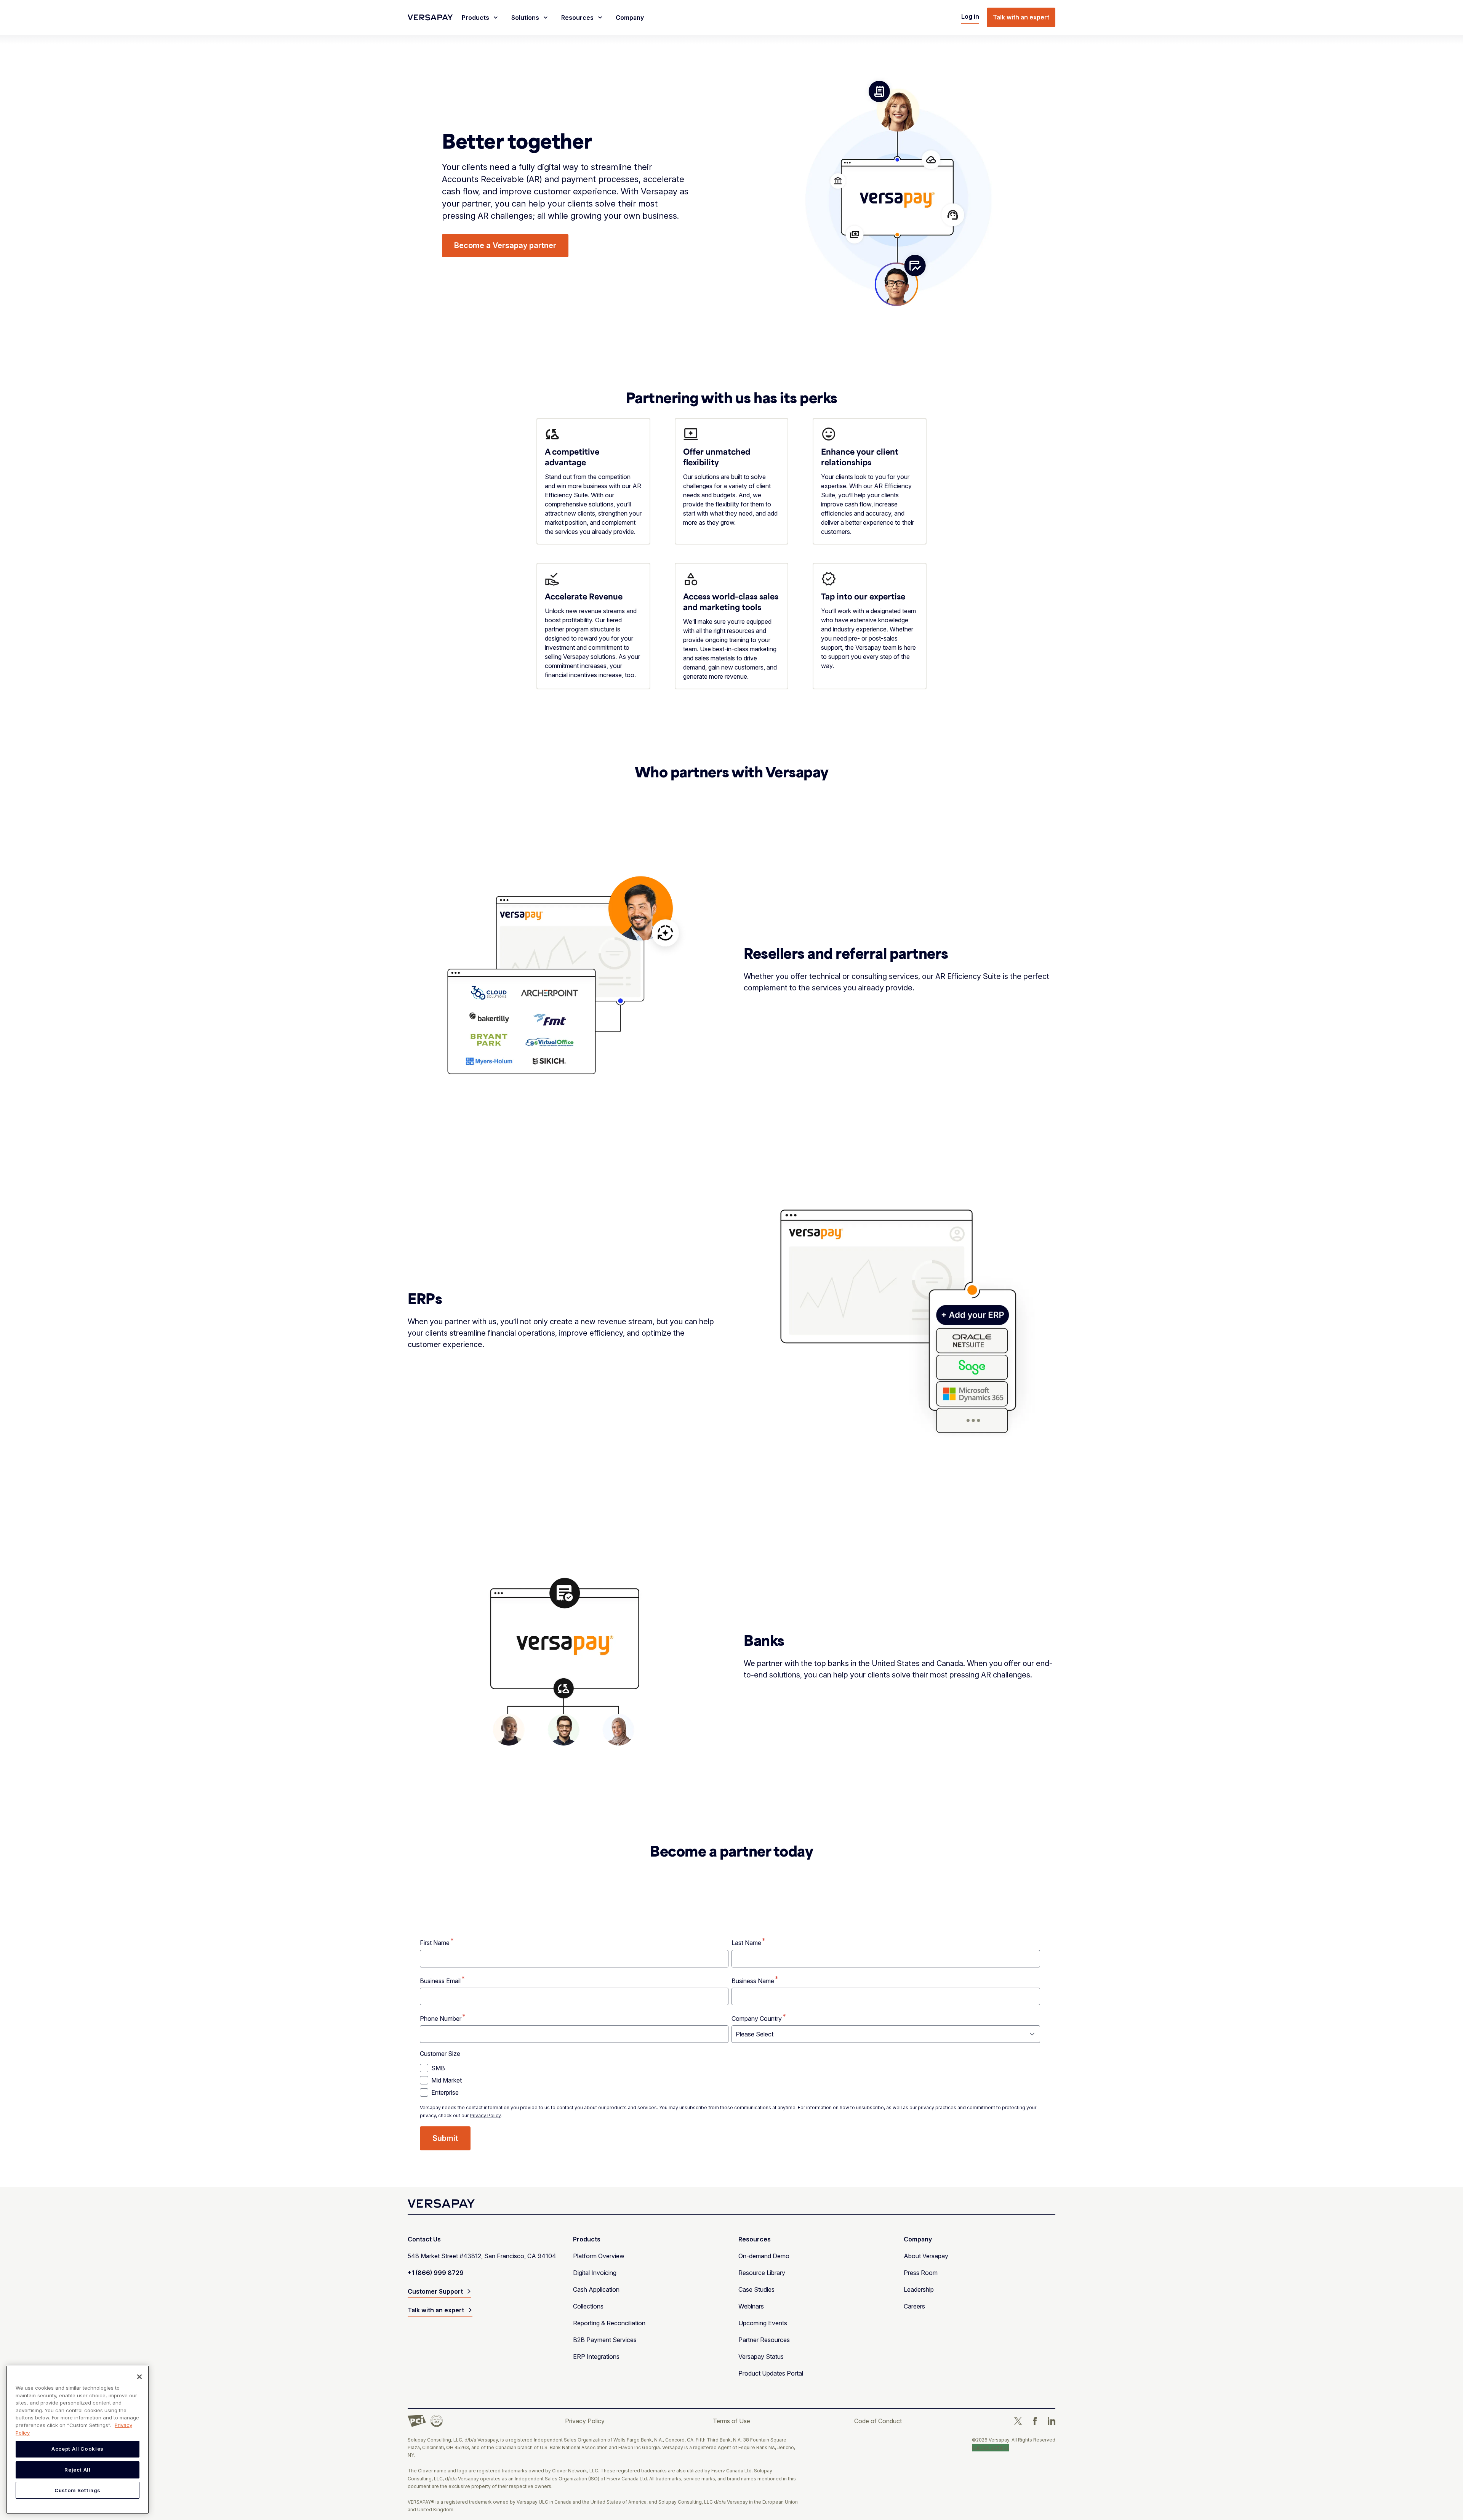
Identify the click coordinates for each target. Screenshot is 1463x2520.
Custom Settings (991, 2447)
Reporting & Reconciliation (609, 2323)
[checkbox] (730, 2080)
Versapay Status (761, 2357)
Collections (588, 2306)
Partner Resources (764, 2340)
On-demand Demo (764, 2256)
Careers (914, 2306)
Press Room (921, 2273)
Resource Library (762, 2273)
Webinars (751, 2306)
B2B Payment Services (605, 2340)
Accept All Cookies (78, 2449)
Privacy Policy (485, 2115)
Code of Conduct (878, 2421)
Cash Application (596, 2289)
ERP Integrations (596, 2357)
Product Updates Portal (771, 2373)
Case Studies (756, 2289)
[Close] (139, 2377)
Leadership (919, 2289)
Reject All (78, 2470)
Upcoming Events (763, 2323)
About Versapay (926, 2256)
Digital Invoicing (595, 2273)
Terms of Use (731, 2421)
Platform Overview (599, 2256)
